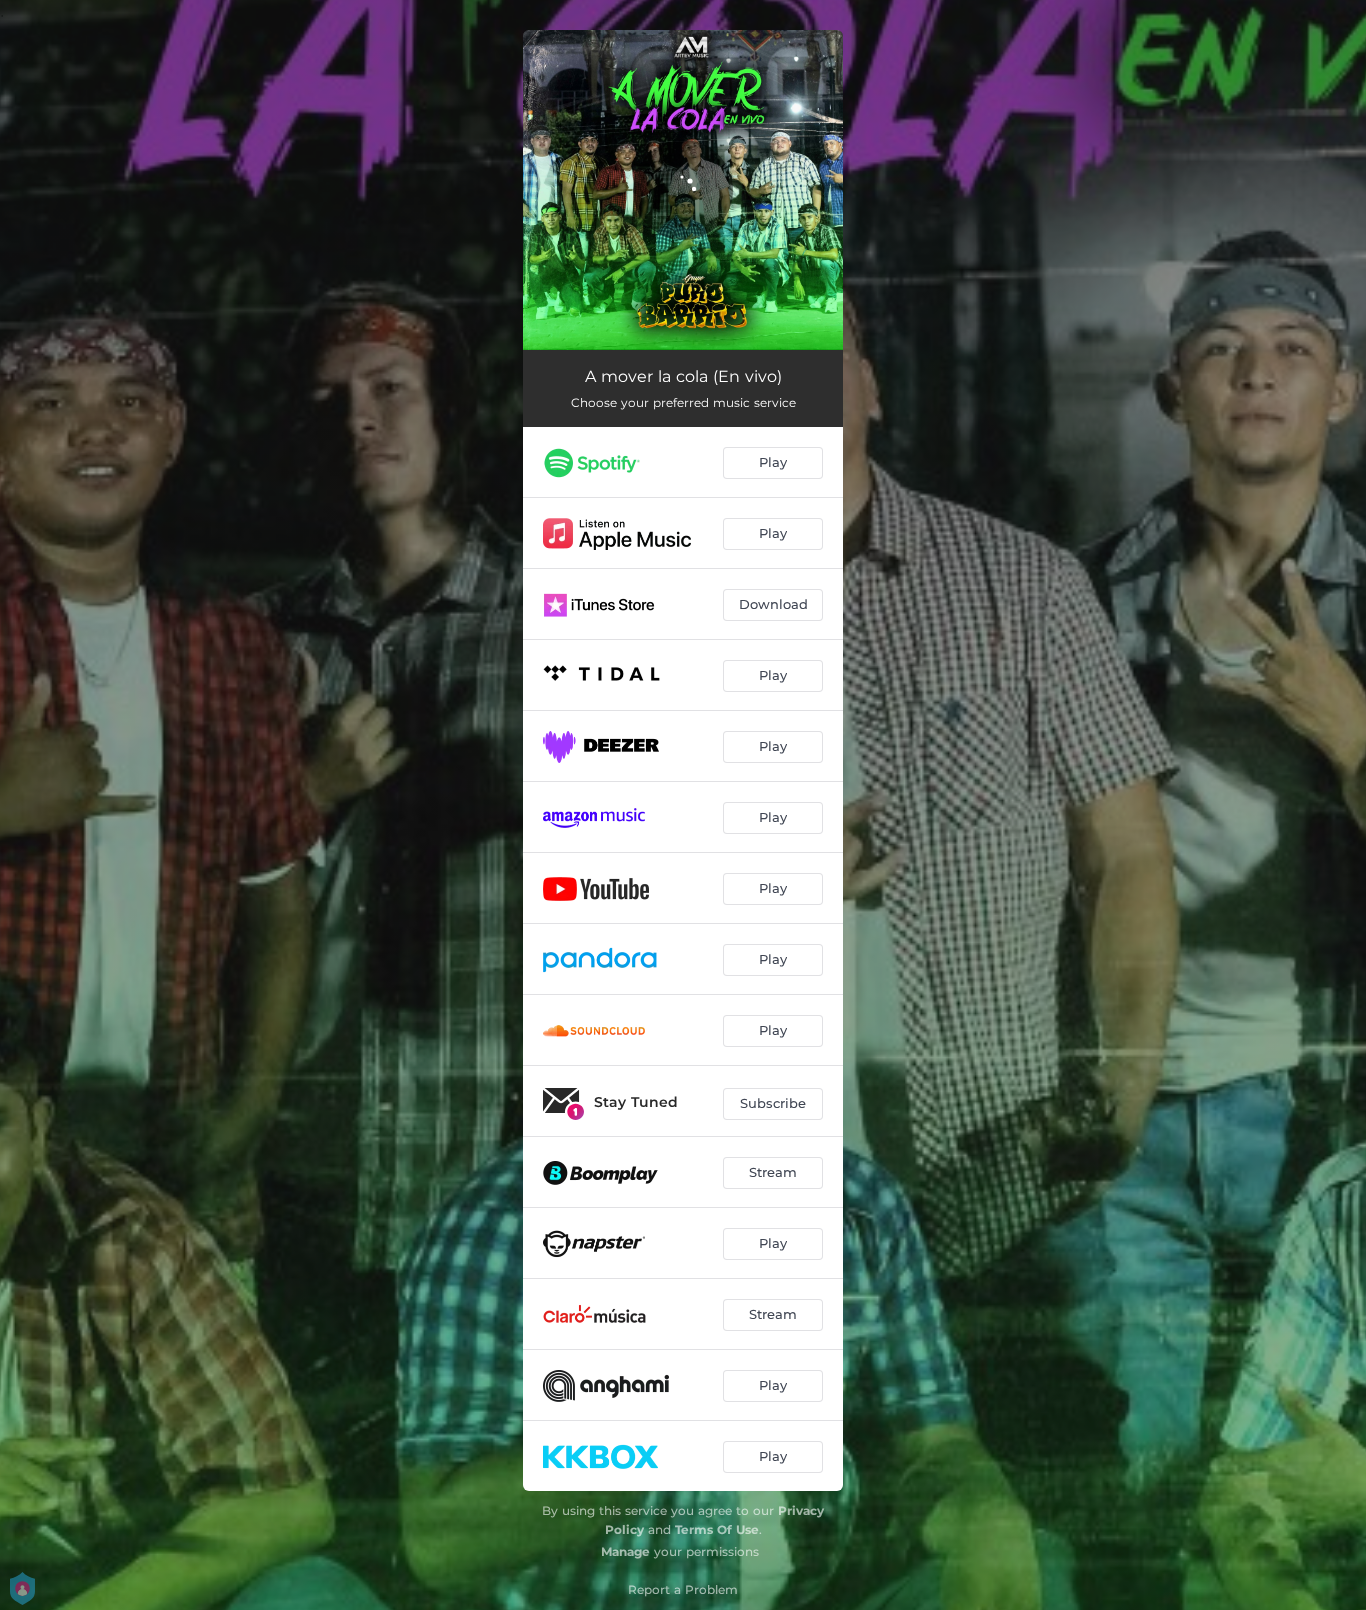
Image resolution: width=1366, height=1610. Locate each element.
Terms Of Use (717, 1529)
